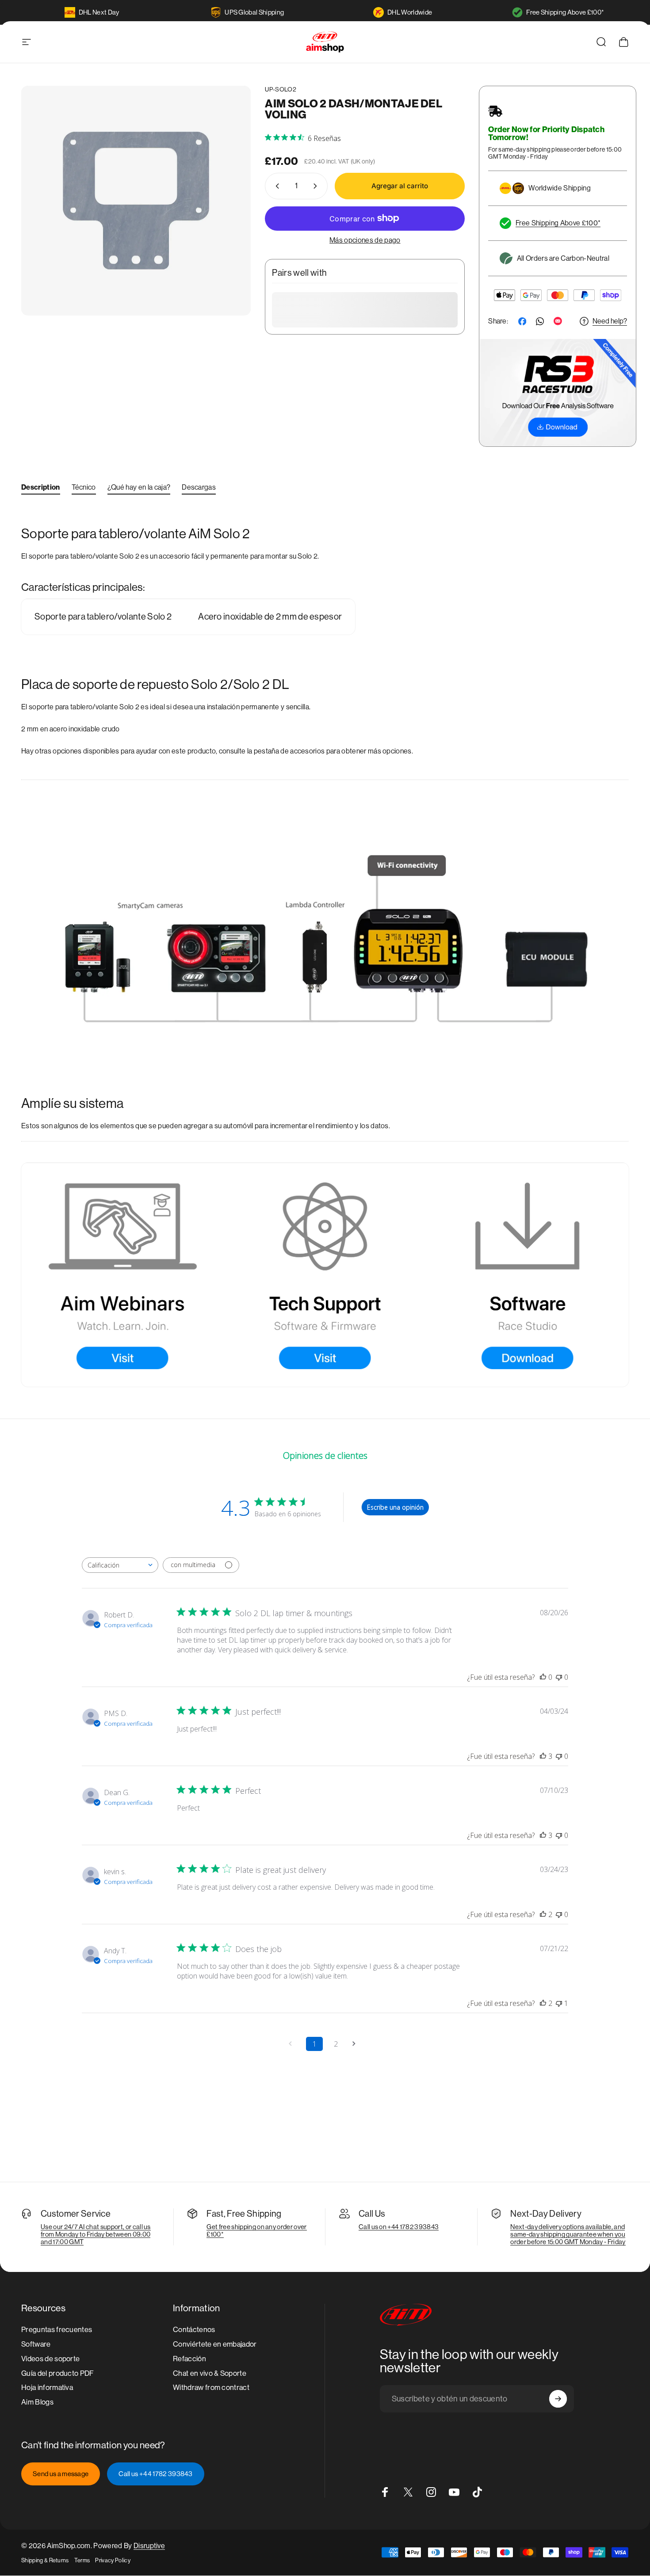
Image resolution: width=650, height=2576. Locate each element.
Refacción (189, 2359)
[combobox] (120, 1565)
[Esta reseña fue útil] (543, 1756)
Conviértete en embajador (215, 2344)
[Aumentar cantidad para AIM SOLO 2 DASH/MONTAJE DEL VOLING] (317, 186)
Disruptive (149, 2546)
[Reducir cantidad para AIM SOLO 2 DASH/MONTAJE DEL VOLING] (275, 186)
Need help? (610, 321)
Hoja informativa (47, 2388)
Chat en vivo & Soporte (210, 2373)
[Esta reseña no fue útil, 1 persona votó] (559, 2003)
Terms (82, 2560)
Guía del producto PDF (58, 2373)
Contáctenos (194, 2330)
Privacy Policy (113, 2560)
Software (36, 2344)
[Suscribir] (558, 2399)
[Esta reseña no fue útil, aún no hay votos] (559, 1677)
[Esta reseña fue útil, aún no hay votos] (543, 1677)
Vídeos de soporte (50, 2359)
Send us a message (61, 2474)
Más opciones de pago (365, 240)
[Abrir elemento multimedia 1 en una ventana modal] (136, 200)
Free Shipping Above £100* (565, 12)
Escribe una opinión (395, 1507)
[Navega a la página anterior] (293, 2044)
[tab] (41, 489)
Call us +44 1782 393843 (155, 2474)
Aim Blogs (37, 2402)
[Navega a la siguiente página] (357, 2044)
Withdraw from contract (211, 2388)
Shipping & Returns (45, 2560)
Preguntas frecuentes (57, 2330)
